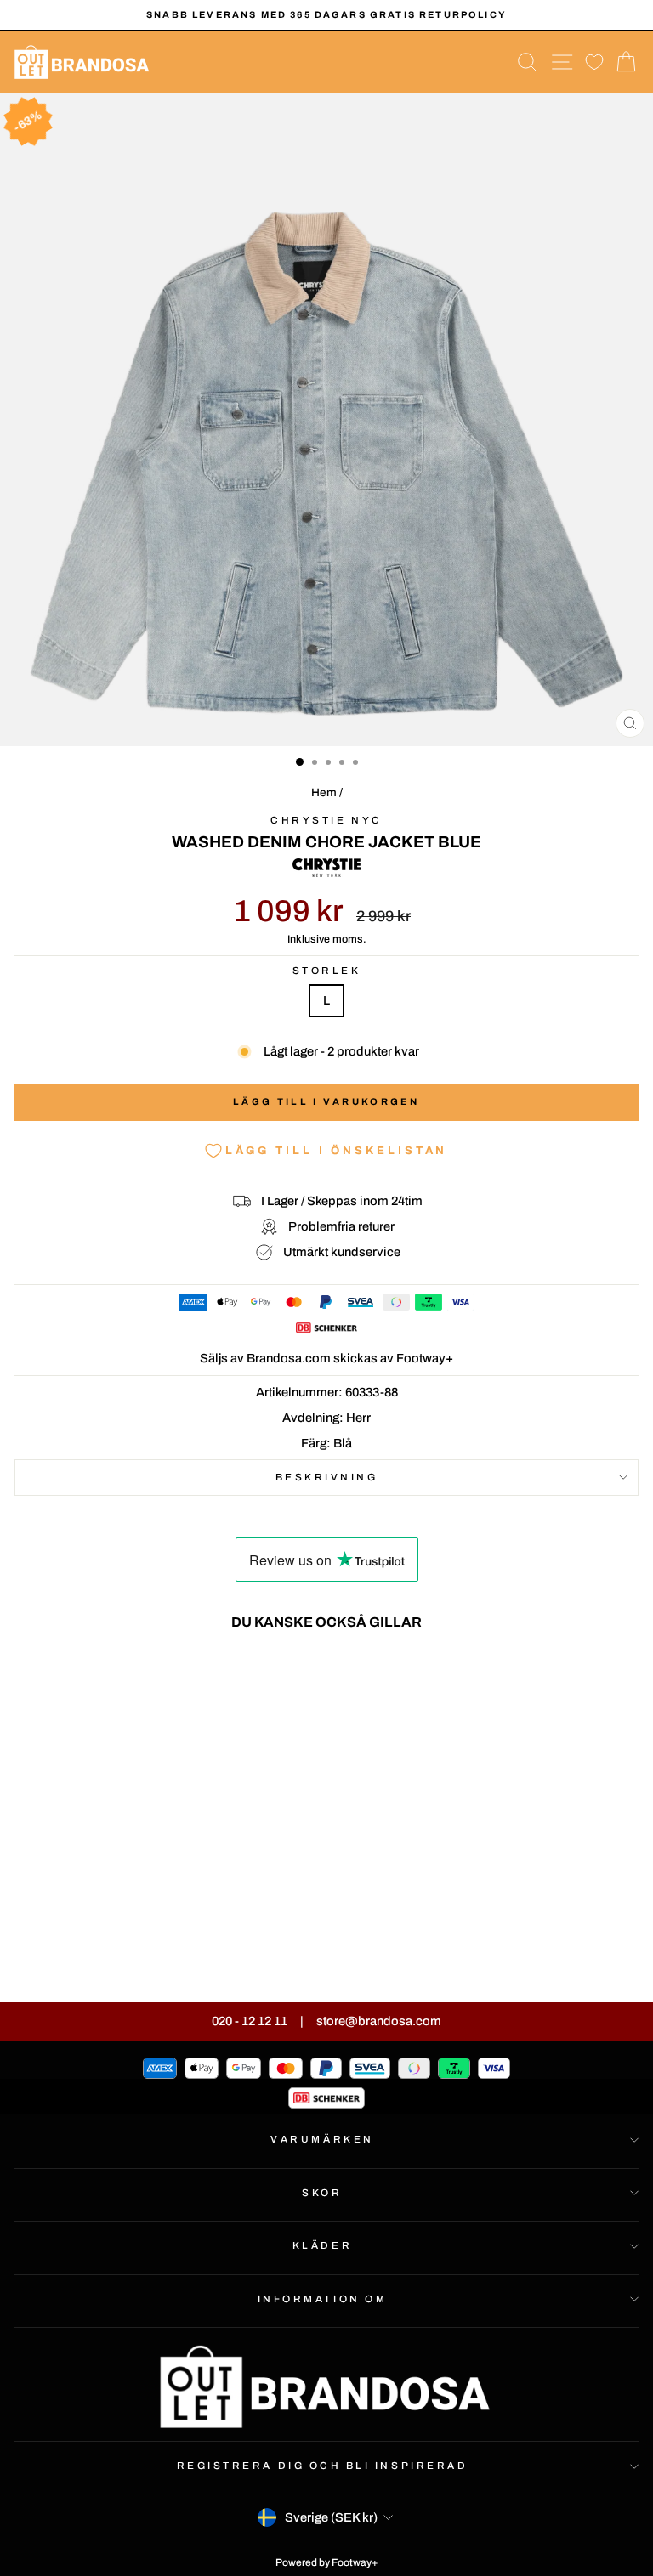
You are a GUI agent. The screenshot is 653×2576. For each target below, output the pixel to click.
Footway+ (425, 1358)
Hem (324, 793)
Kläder (322, 2245)
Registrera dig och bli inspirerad (323, 2466)
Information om (322, 2299)
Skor (322, 2193)
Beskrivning (327, 1477)
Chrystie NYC (326, 820)
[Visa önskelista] (594, 62)
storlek (327, 971)
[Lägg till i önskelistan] (235, 1675)
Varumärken (322, 2139)
